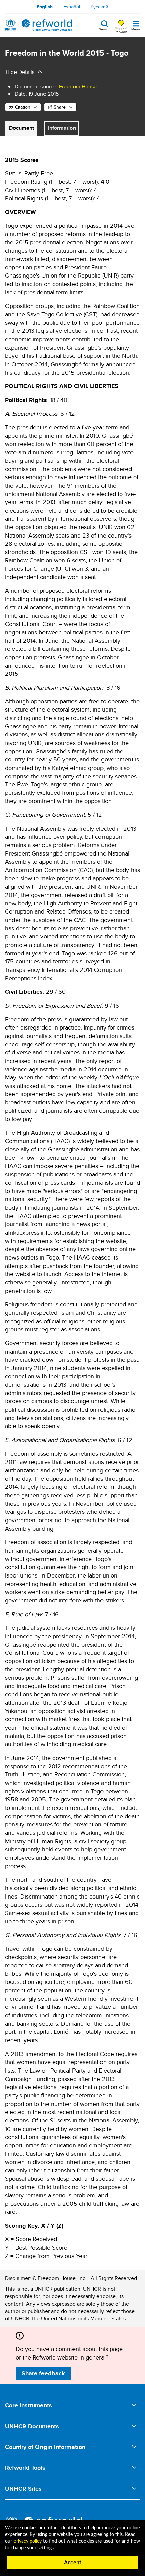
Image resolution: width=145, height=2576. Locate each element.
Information (62, 128)
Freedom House (78, 86)
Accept (73, 2563)
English (45, 7)
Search (104, 29)
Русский (99, 7)
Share (60, 107)
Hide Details (20, 72)
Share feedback (43, 2373)
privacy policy (28, 2541)
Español (72, 7)
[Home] (39, 25)
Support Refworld (121, 30)
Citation (23, 107)
